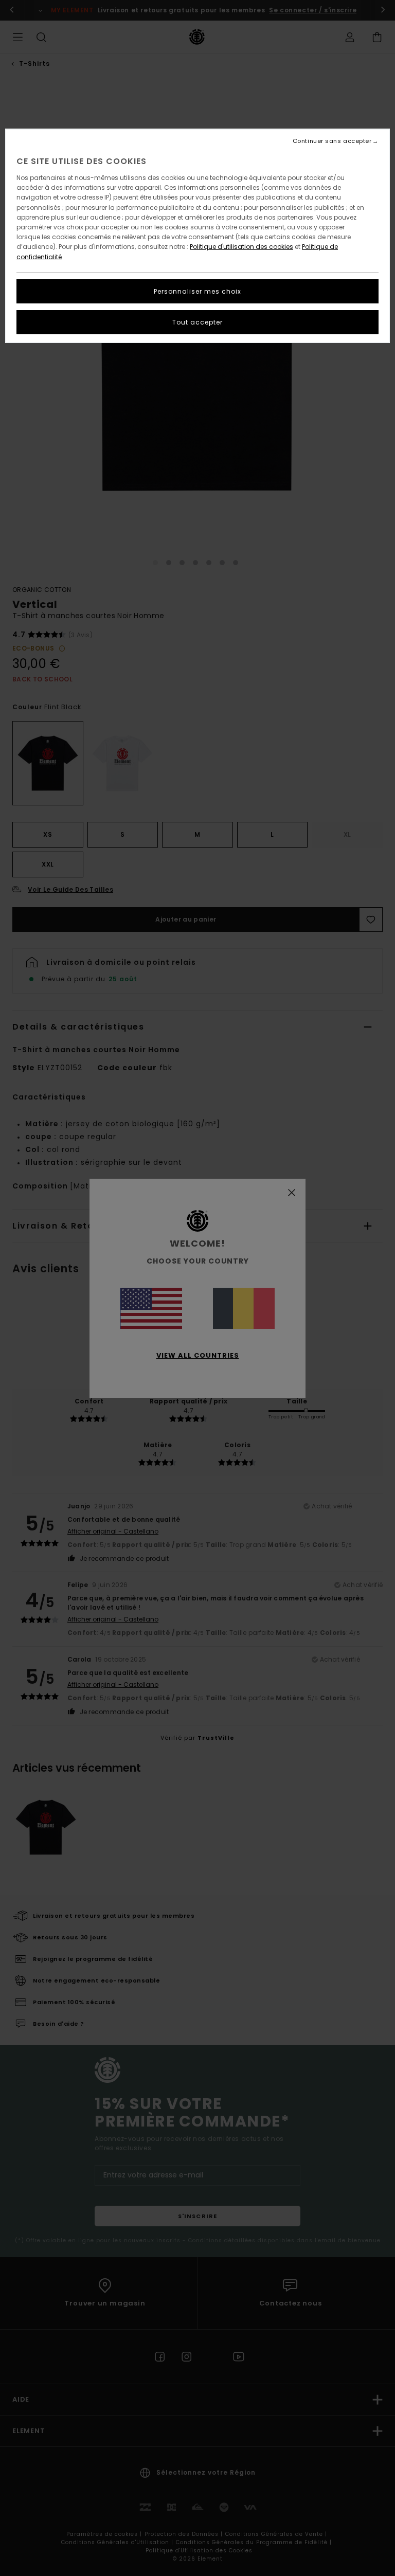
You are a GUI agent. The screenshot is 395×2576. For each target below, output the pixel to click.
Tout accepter (197, 322)
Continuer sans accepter (332, 141)
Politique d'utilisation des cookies (241, 247)
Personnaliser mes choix (197, 291)
